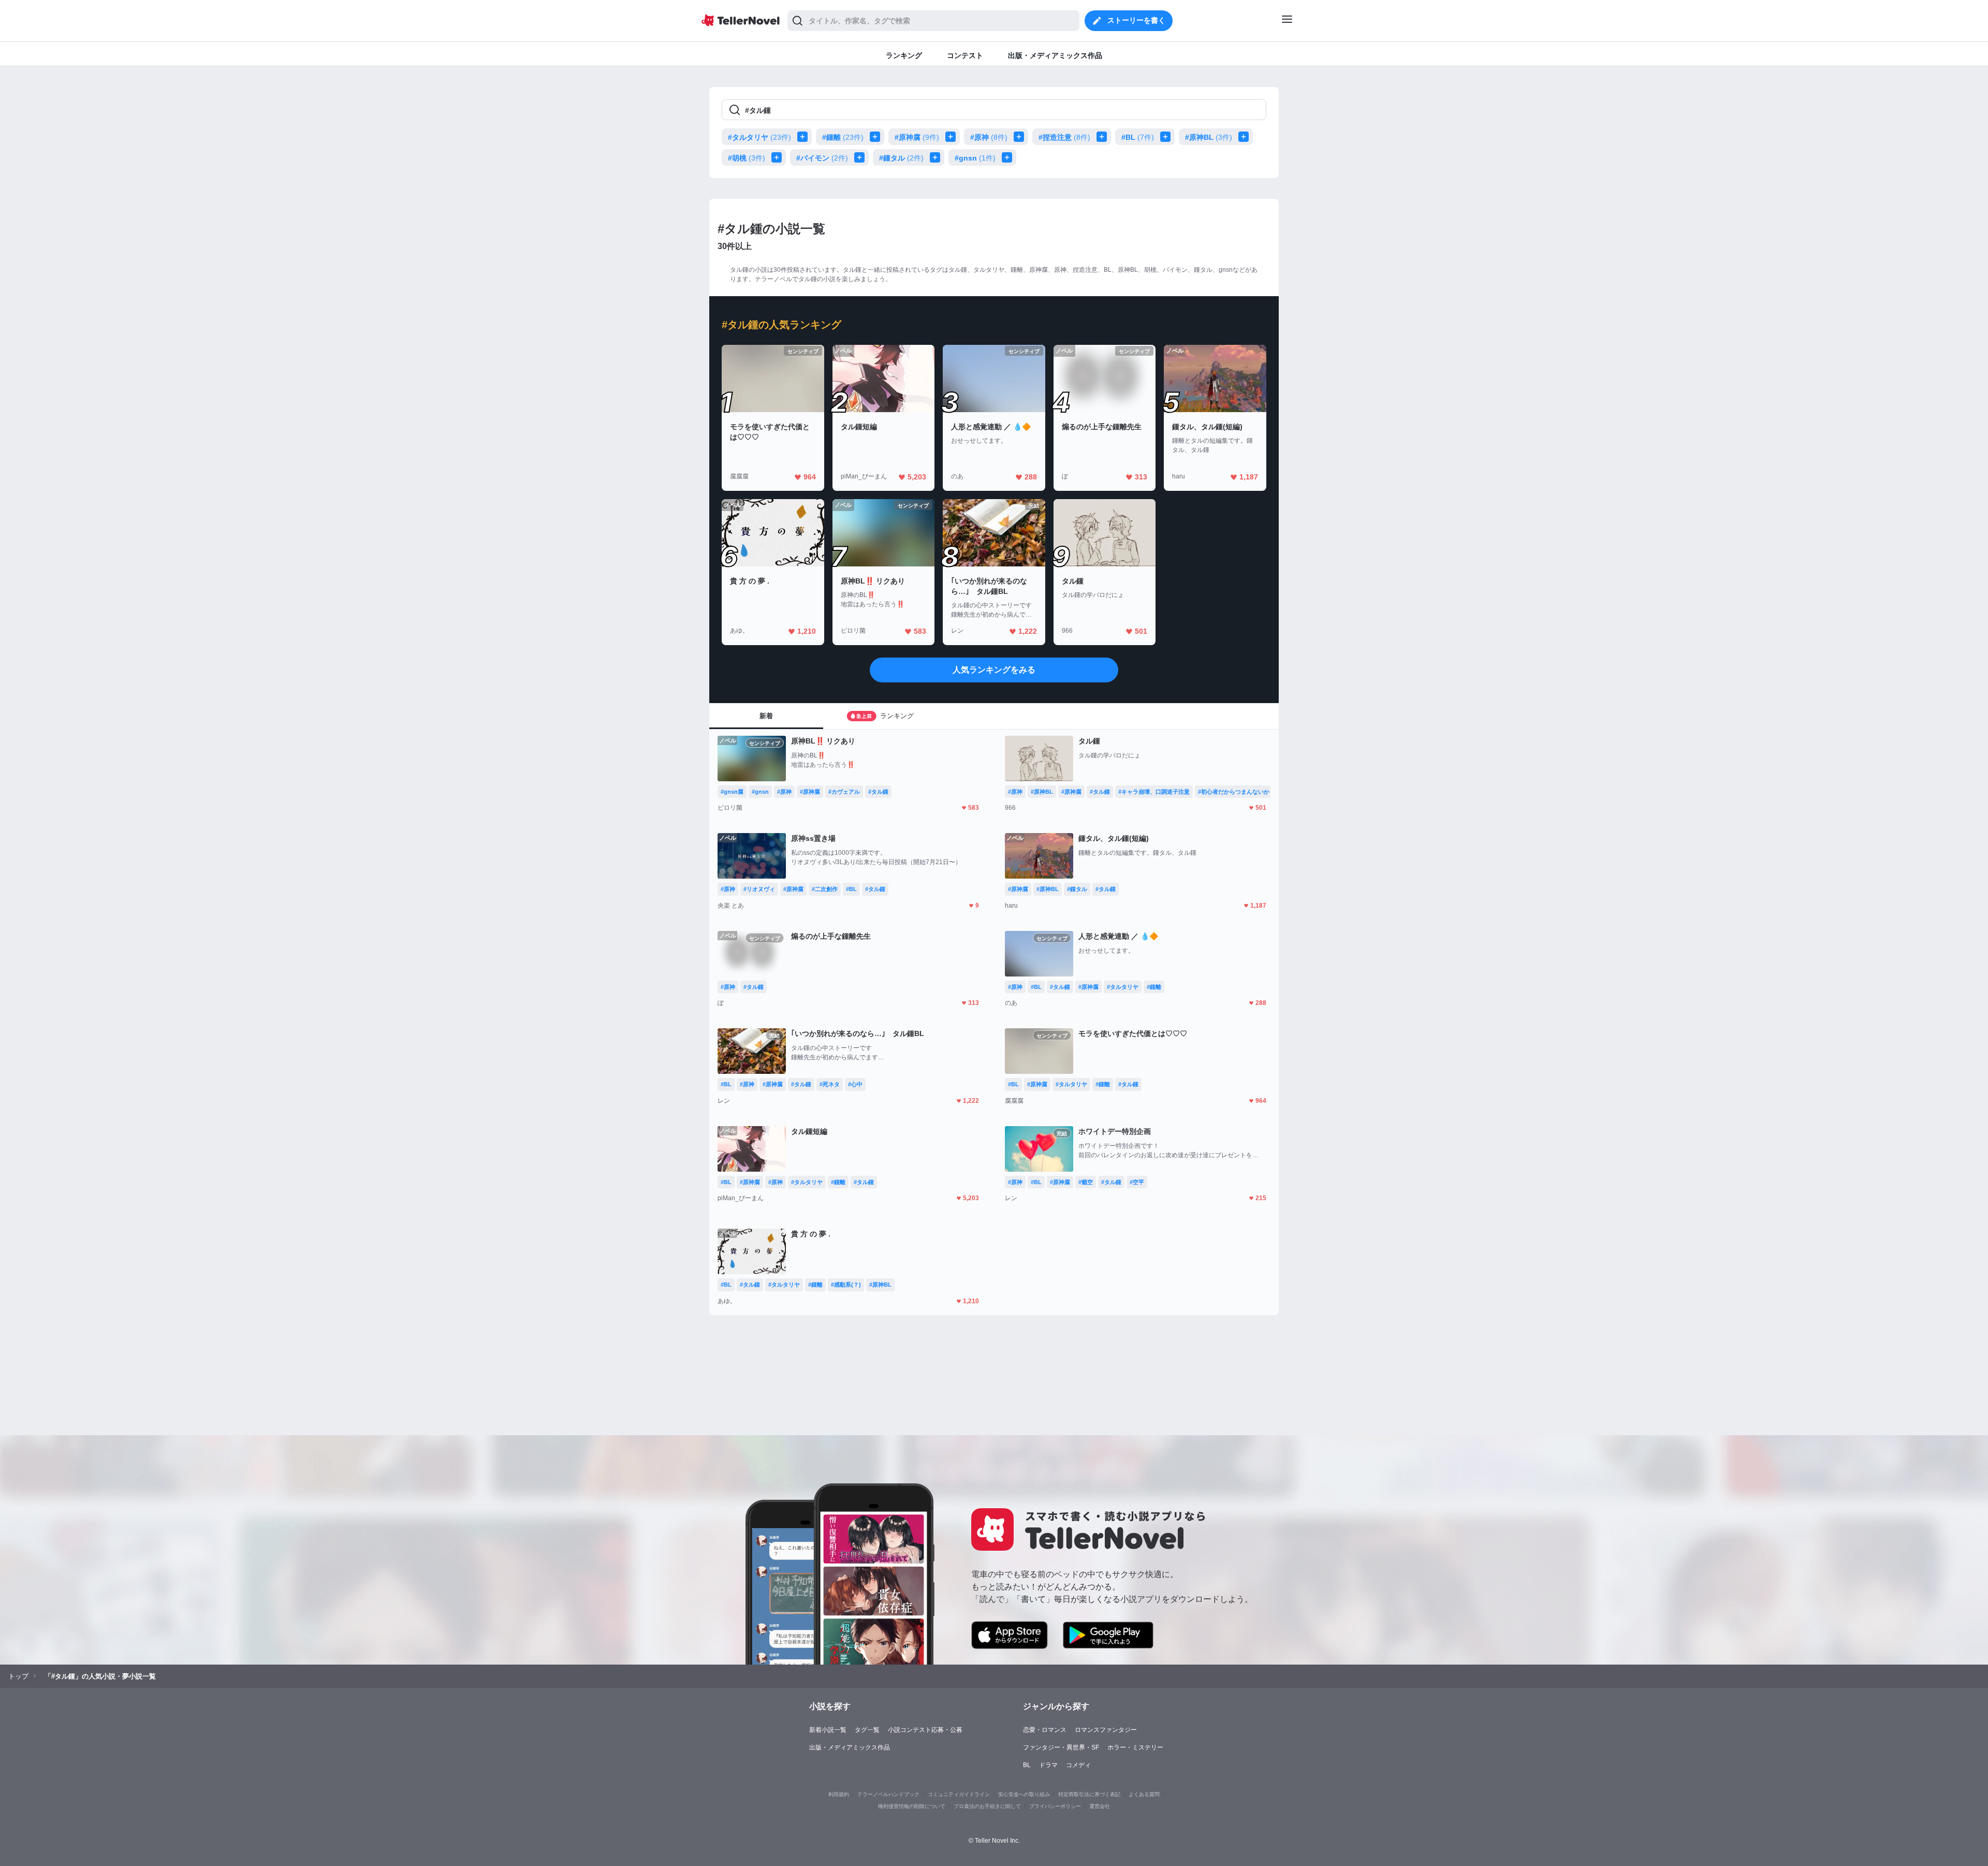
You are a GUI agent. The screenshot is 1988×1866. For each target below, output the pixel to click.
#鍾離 (843, 137)
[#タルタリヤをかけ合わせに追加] (805, 137)
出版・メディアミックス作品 (850, 1747)
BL (1027, 1765)
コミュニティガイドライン (959, 1794)
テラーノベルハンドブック (888, 1794)
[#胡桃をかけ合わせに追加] (779, 157)
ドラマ (1048, 1765)
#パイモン (822, 158)
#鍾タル (901, 158)
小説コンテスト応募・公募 (925, 1730)
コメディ (1078, 1765)
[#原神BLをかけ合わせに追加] (1246, 137)
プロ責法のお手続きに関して (987, 1806)
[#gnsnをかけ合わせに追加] (1009, 157)
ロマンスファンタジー (1106, 1730)
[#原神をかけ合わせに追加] (1021, 137)
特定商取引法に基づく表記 (1089, 1794)
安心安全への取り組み (1024, 1794)
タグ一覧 (867, 1730)
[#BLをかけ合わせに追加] (1167, 137)
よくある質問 (1144, 1794)
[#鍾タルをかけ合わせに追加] (937, 157)
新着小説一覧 (828, 1730)
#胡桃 (747, 158)
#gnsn (975, 158)
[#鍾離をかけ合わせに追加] (877, 137)
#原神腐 (917, 137)
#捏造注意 (1064, 137)
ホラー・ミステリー (1135, 1747)
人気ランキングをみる (994, 670)
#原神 (989, 137)
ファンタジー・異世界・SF (1061, 1747)
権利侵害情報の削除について (912, 1806)
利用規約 (839, 1794)
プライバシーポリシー (1055, 1806)
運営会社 (1100, 1806)
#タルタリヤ (759, 137)
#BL (1138, 137)
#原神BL (1209, 137)
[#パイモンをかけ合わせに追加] (861, 157)
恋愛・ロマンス (1045, 1730)
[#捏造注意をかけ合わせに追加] (1104, 137)
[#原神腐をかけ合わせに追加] (953, 137)
